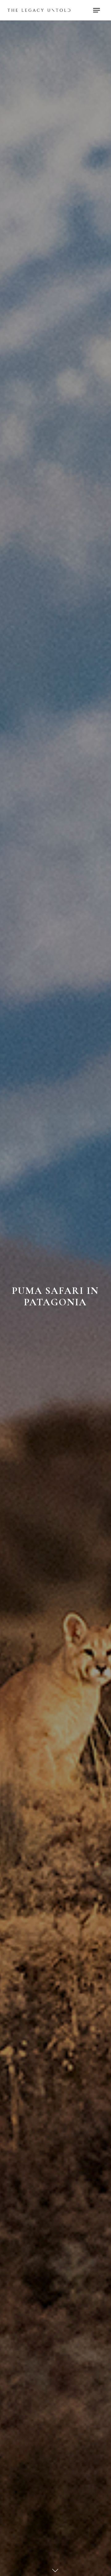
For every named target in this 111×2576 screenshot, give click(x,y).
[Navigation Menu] (97, 10)
